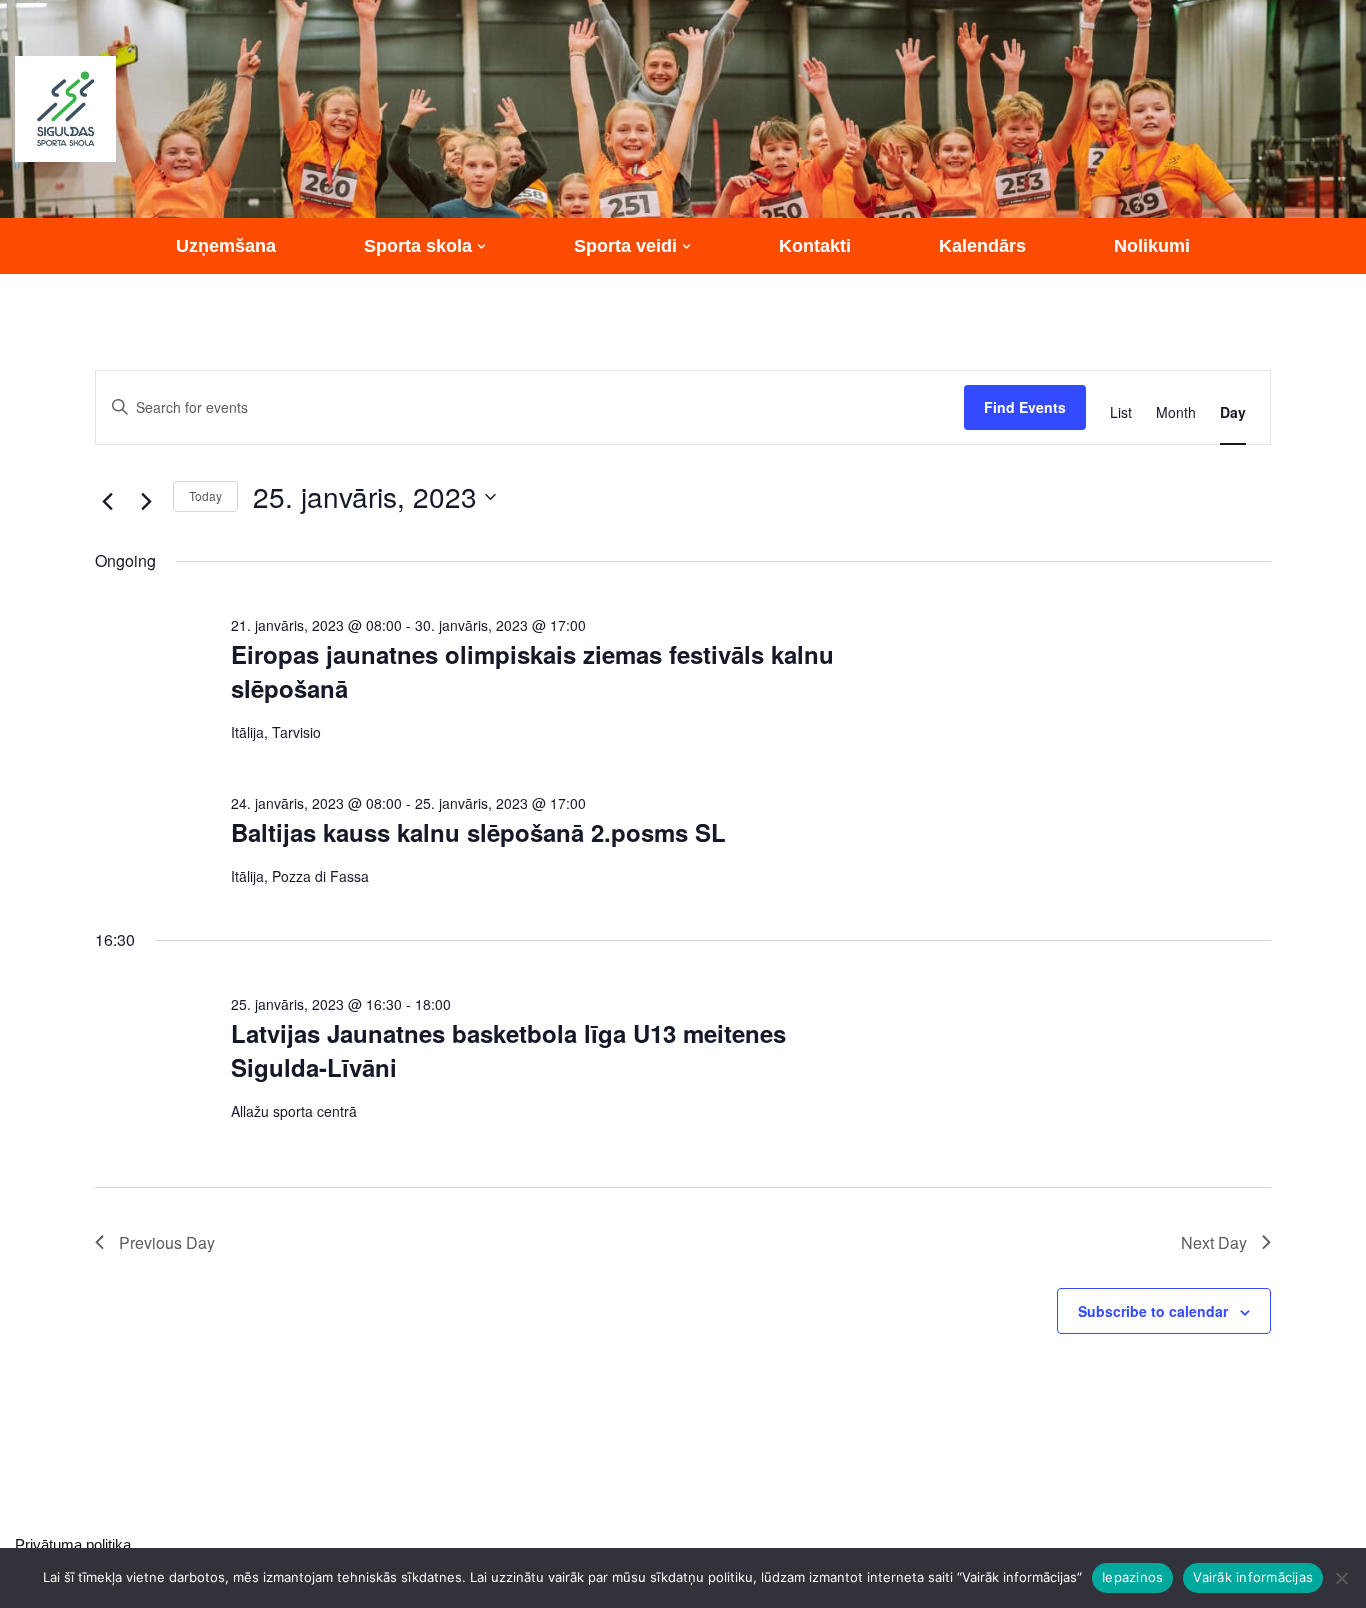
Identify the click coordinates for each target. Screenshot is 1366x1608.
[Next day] (146, 502)
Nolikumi (1152, 246)
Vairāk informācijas (1253, 1577)
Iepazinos (1132, 1577)
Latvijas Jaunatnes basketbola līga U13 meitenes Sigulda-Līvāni (508, 1050)
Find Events (1025, 407)
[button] (481, 246)
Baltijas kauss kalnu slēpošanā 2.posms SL (478, 832)
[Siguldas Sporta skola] (65, 109)
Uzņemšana (226, 246)
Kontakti (815, 246)
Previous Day (167, 1242)
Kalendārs (982, 246)
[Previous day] (107, 502)
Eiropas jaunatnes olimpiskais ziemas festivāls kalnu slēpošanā (532, 671)
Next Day (1214, 1242)
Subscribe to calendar (1153, 1311)
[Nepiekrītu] (1341, 1578)
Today (205, 495)
